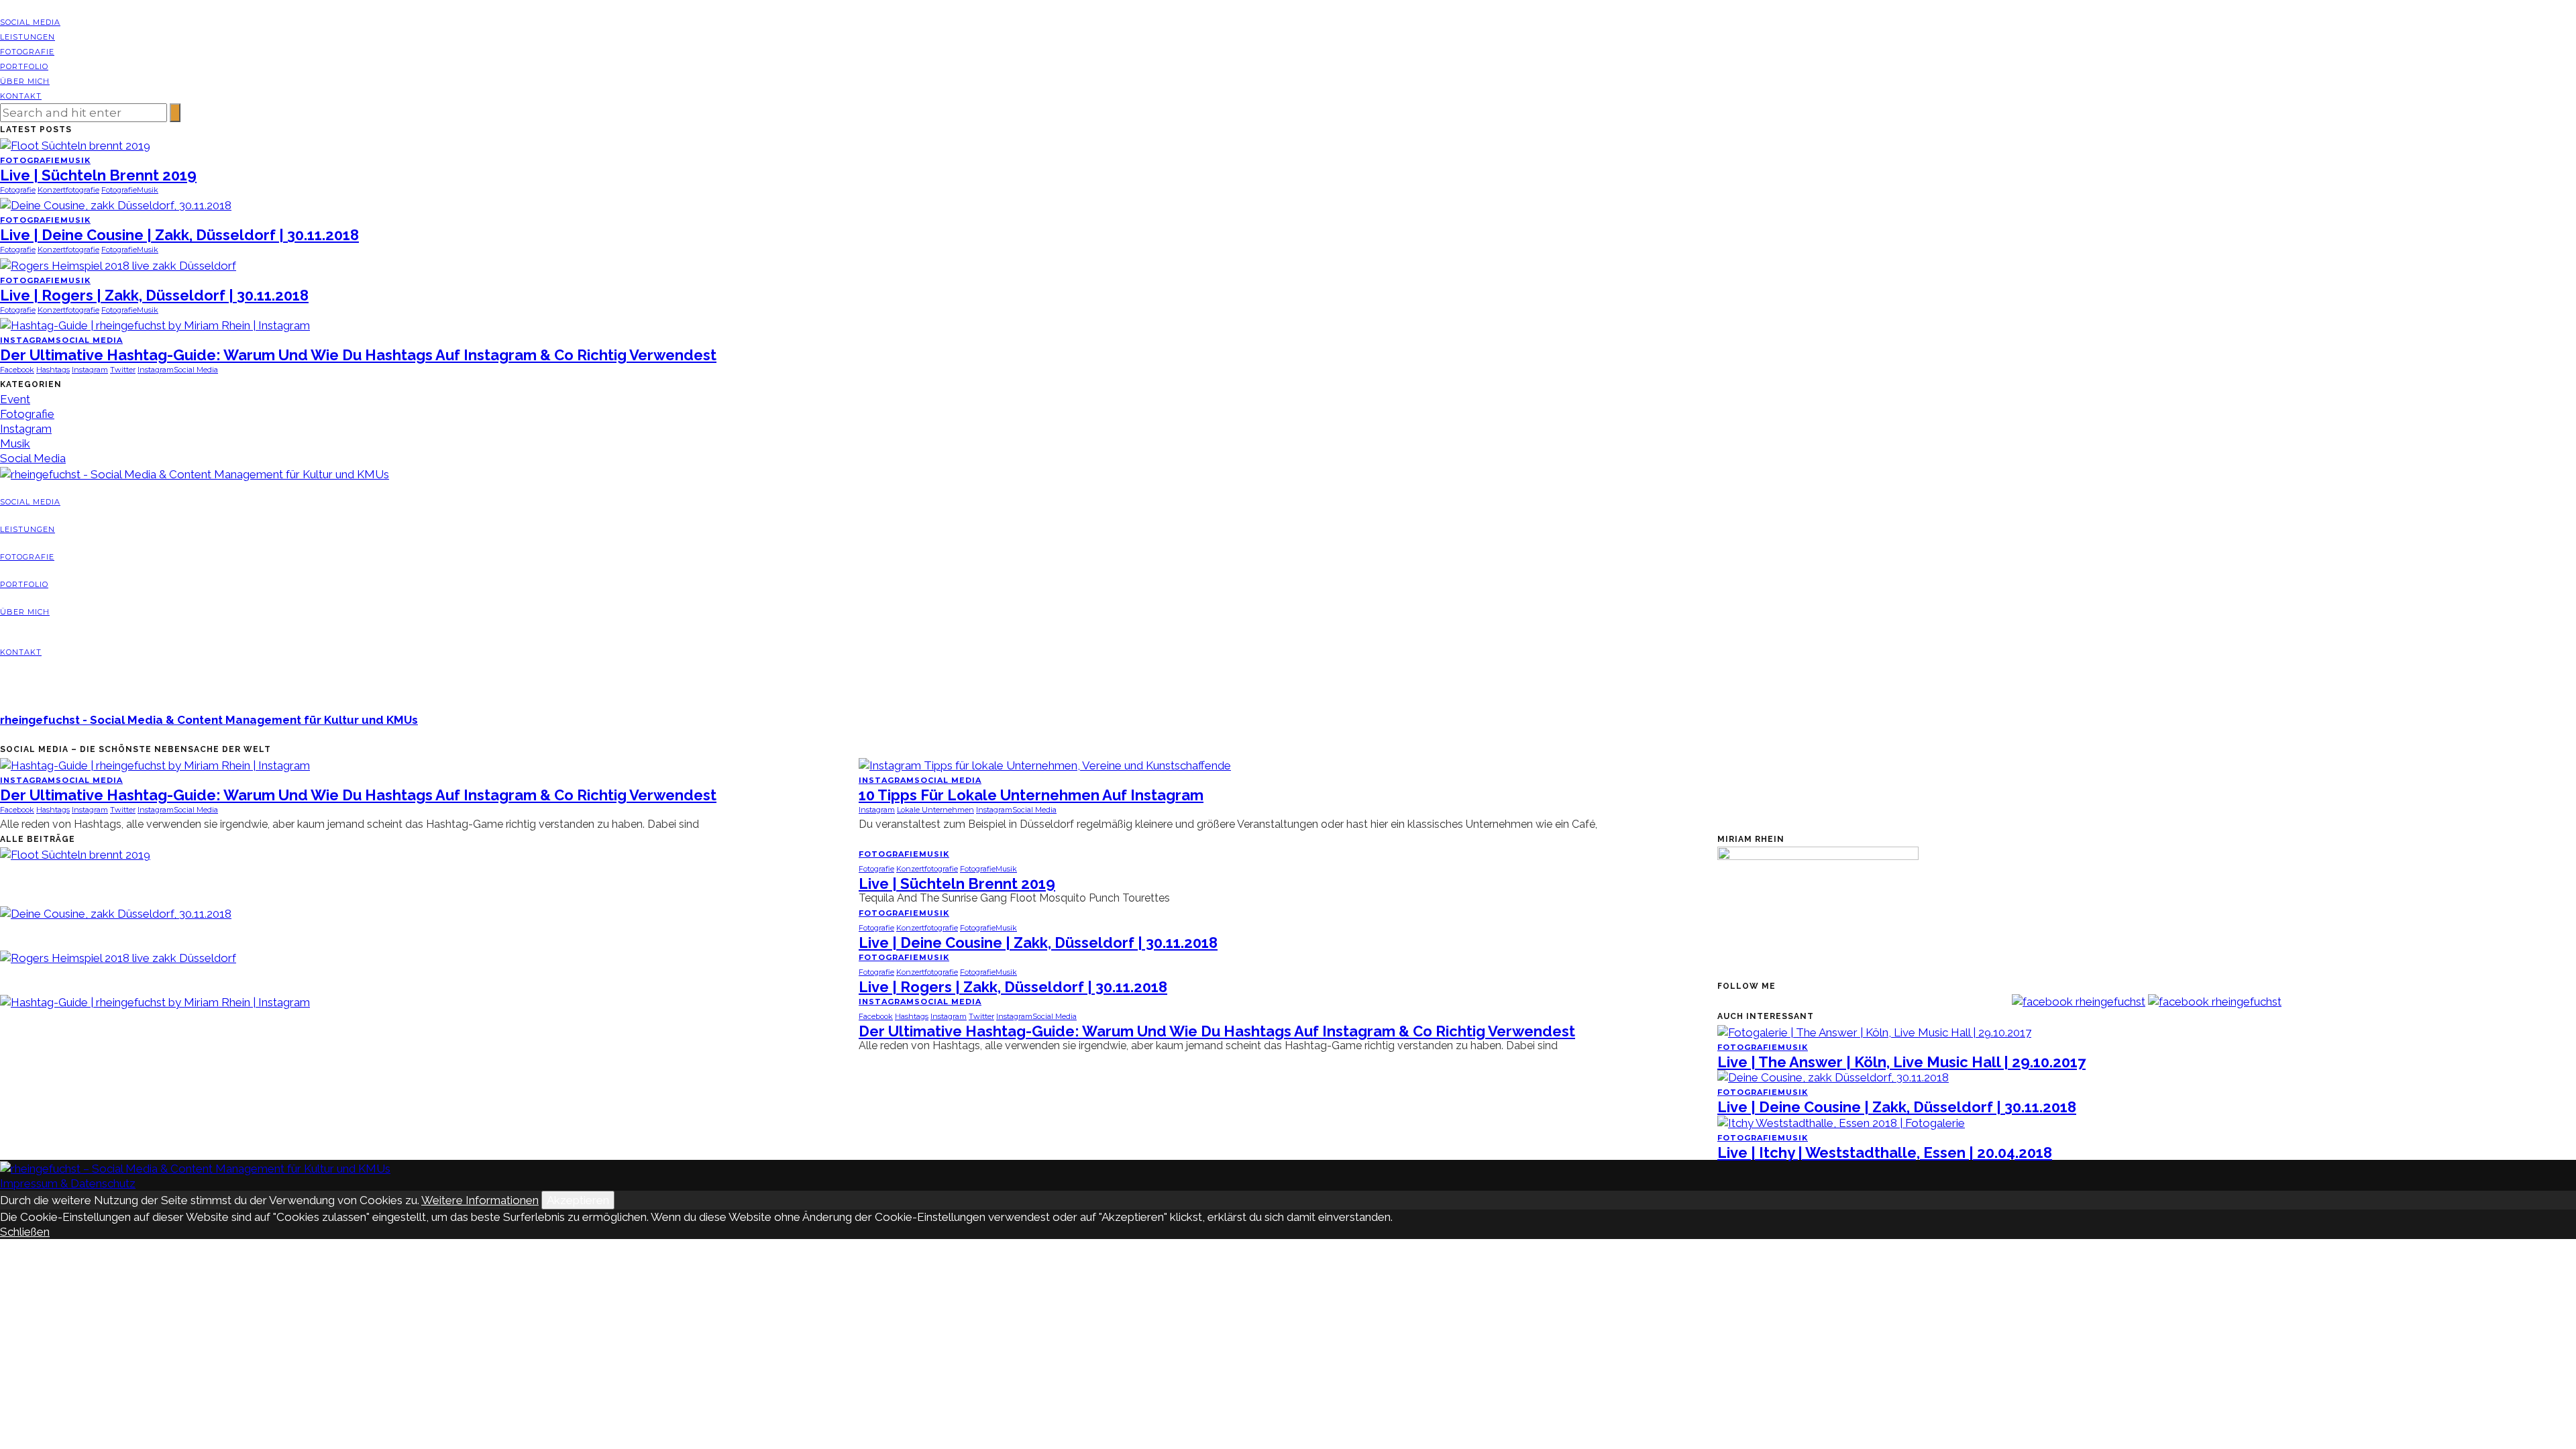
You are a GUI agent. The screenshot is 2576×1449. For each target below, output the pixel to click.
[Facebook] (4, 7)
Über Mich (25, 81)
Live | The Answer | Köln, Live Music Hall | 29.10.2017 (1901, 1062)
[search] (3, 692)
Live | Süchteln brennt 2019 (98, 175)
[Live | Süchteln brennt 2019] (75, 144)
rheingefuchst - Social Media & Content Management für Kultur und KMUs (209, 720)
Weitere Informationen (480, 1200)
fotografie (18, 190)
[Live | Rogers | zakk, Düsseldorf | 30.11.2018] (118, 264)
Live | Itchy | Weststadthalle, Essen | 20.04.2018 (1885, 1152)
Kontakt (21, 96)
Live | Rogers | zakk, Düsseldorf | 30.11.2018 (154, 295)
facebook (17, 370)
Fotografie (27, 52)
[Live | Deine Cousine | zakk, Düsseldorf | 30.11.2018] (116, 205)
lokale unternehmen (935, 810)
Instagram (28, 340)
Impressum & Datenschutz (68, 1183)
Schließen (25, 1232)
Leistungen (28, 37)
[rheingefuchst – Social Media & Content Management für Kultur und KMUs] (195, 1167)
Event (15, 399)
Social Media (30, 22)
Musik (75, 160)
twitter (123, 370)
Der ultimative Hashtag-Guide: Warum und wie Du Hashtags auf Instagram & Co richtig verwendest (358, 355)
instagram (90, 370)
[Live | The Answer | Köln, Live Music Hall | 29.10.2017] (1874, 1031)
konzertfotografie (68, 190)
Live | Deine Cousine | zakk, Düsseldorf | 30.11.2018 (179, 235)
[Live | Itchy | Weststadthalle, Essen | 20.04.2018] (1841, 1122)
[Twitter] (13, 7)
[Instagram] (22, 7)
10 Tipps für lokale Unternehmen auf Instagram (1031, 795)
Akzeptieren (578, 1200)
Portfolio (24, 66)
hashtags (53, 370)
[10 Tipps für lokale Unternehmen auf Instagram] (1045, 764)
